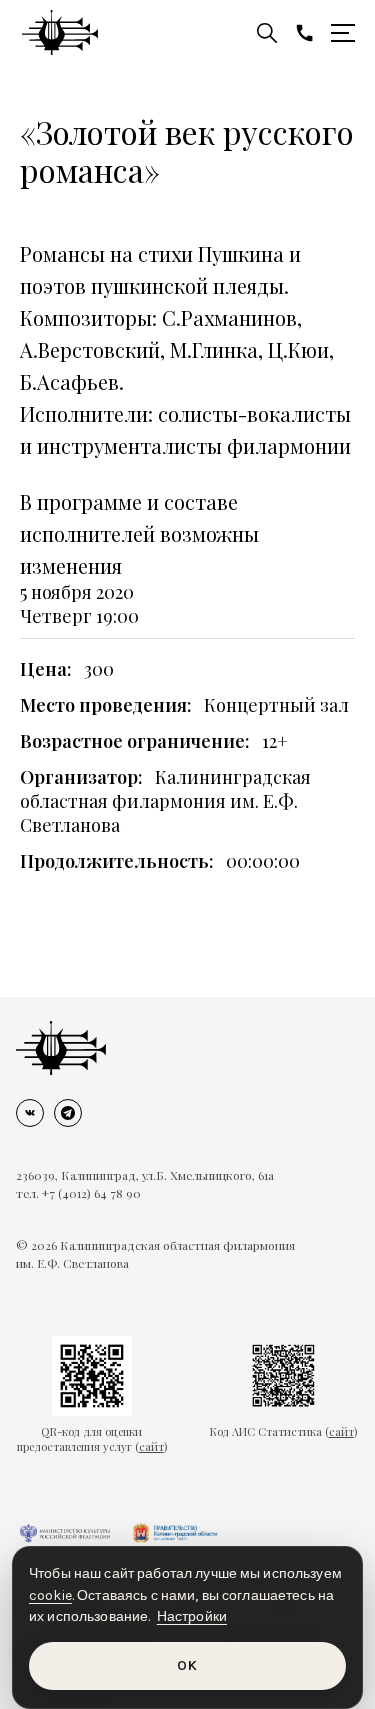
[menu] (343, 33)
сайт (151, 1446)
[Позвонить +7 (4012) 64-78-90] (305, 33)
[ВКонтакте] (30, 1113)
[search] (267, 33)
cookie (50, 1595)
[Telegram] (68, 1113)
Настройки (192, 1616)
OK (187, 1665)
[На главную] (61, 1048)
